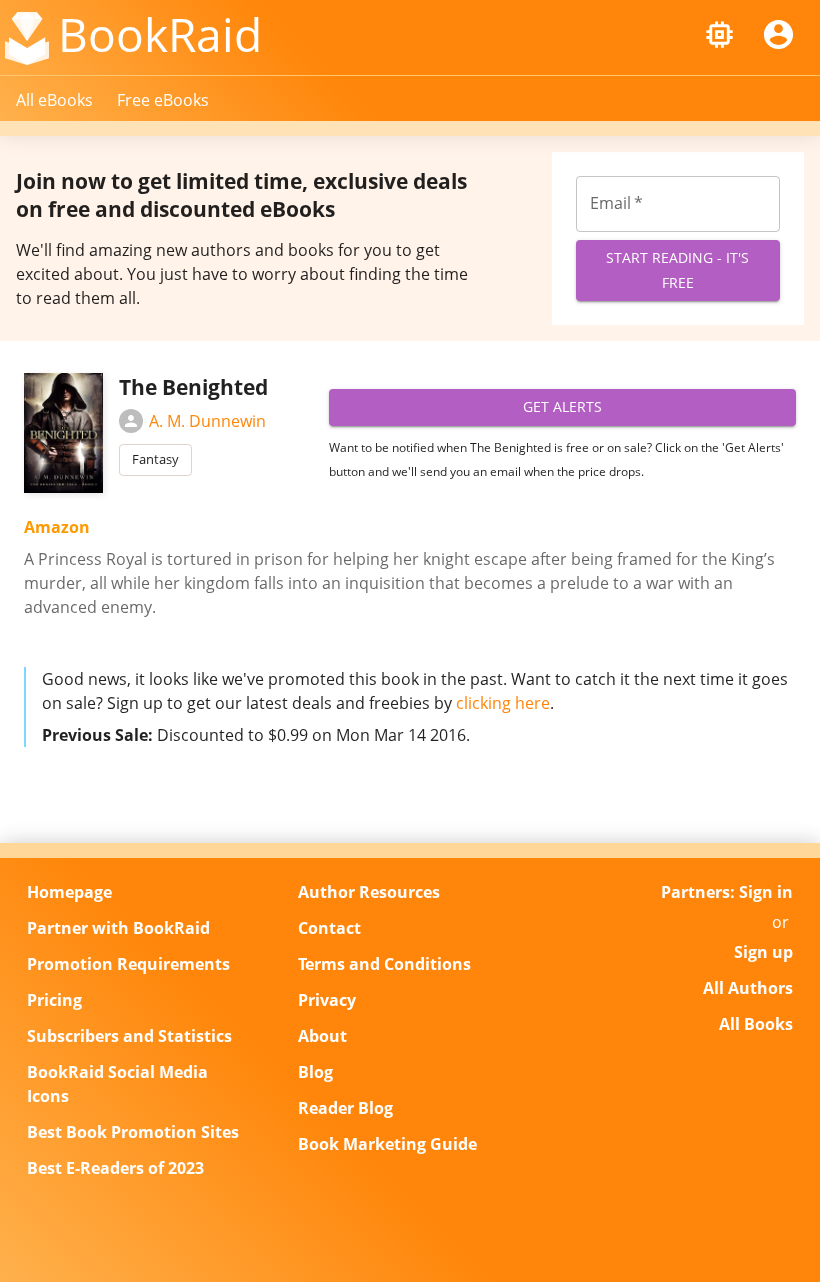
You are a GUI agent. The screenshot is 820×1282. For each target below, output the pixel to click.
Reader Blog (345, 1108)
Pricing (54, 1000)
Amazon (57, 527)
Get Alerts (562, 406)
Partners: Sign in (727, 892)
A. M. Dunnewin (207, 421)
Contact (329, 928)
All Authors (748, 988)
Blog (315, 1072)
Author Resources (369, 892)
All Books (756, 1024)
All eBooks (54, 100)
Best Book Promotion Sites (133, 1132)
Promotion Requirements (128, 964)
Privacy (327, 1000)
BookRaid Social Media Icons (117, 1084)
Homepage (69, 892)
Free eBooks (163, 100)
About (322, 1036)
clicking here (503, 703)
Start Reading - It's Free (677, 270)
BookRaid (160, 34)
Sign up (763, 952)
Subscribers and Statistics (129, 1036)
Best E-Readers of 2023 (115, 1168)
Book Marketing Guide (387, 1144)
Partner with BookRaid (118, 928)
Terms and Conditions (384, 964)
